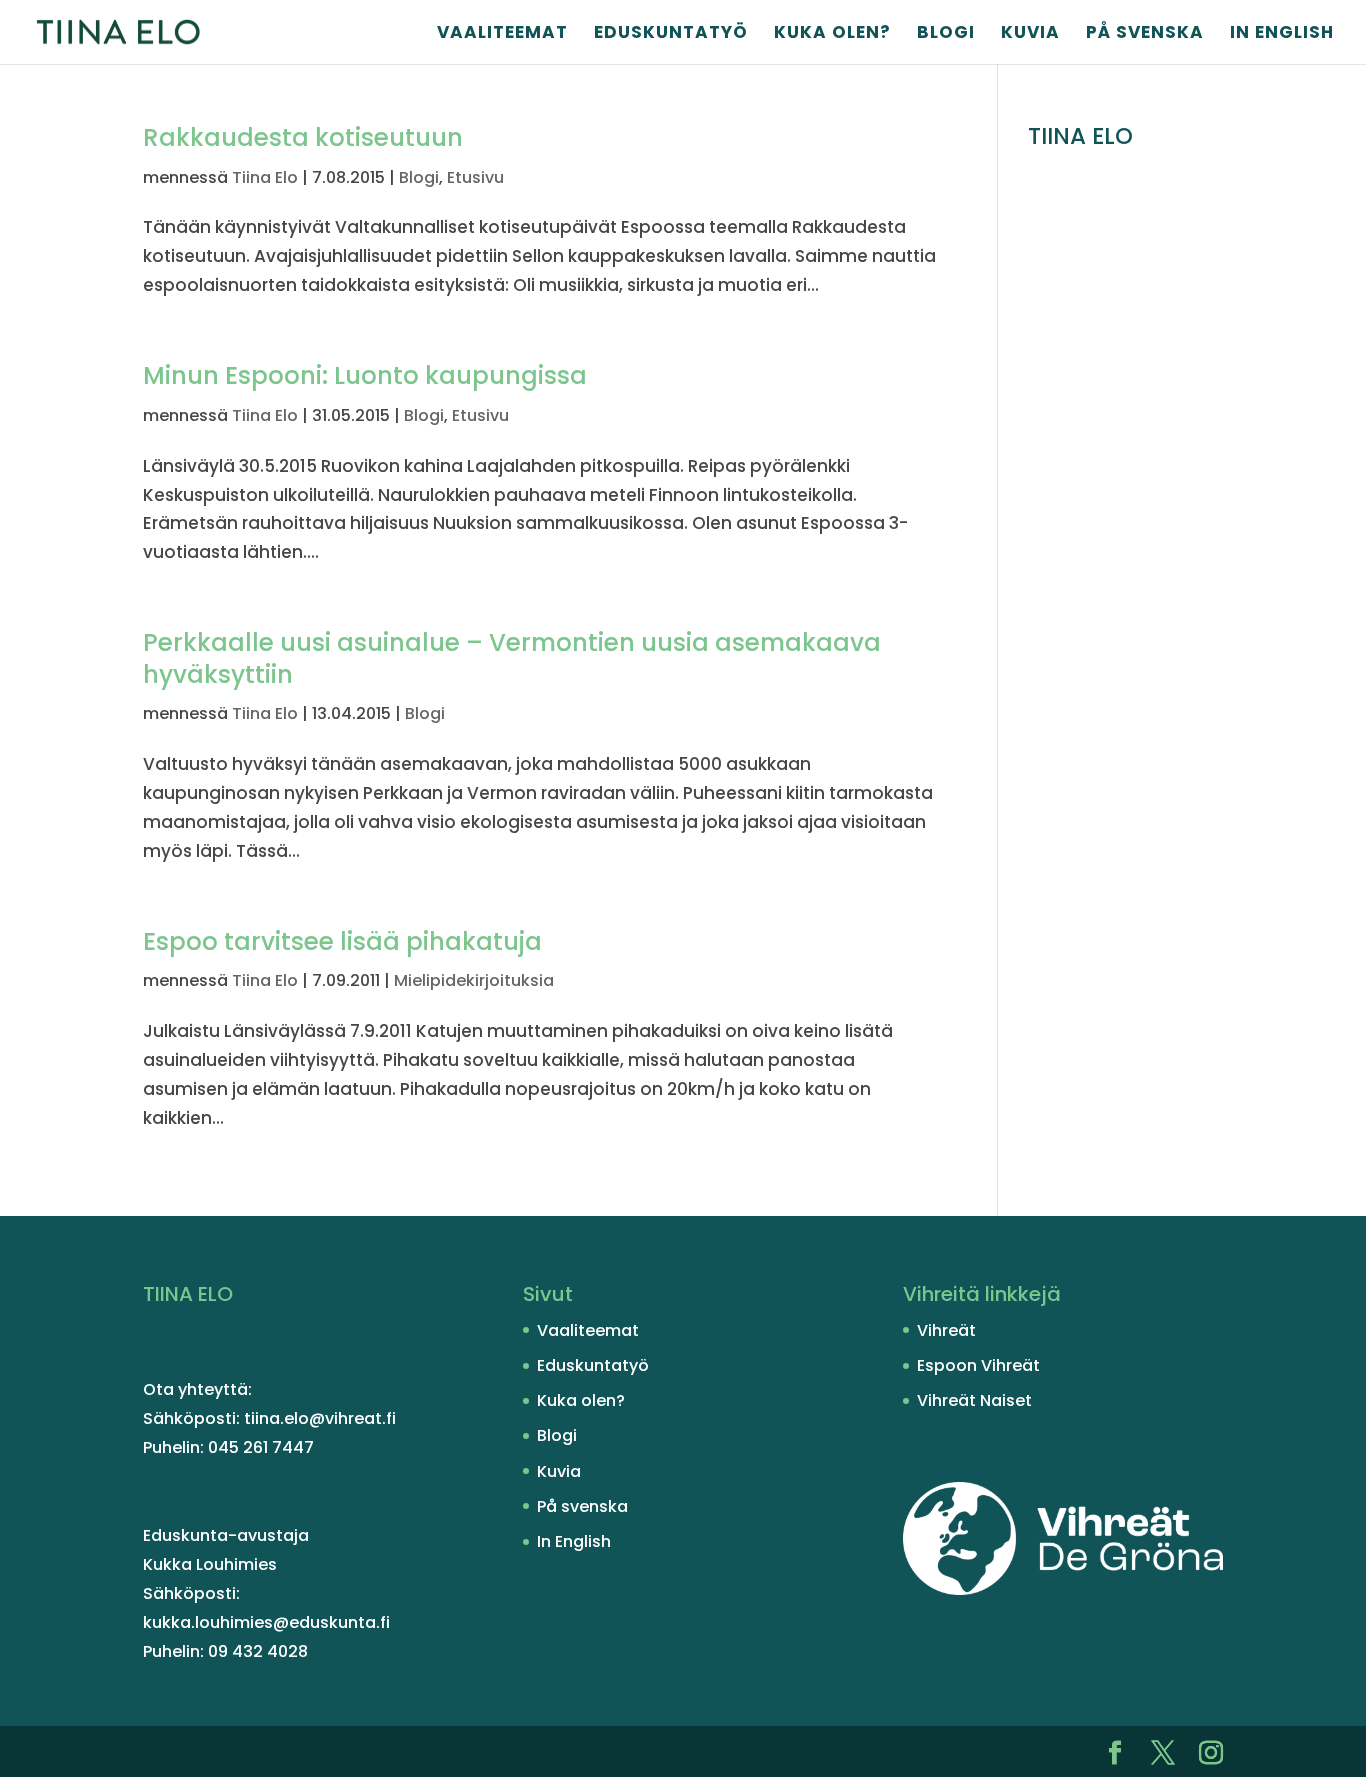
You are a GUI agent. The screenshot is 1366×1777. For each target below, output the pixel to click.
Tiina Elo (265, 177)
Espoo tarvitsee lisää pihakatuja (342, 941)
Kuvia (1030, 34)
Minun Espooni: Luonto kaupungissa (365, 375)
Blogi (946, 34)
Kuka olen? (832, 34)
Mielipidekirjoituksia (474, 980)
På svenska (1145, 34)
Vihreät (946, 1330)
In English (1282, 34)
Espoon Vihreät (978, 1365)
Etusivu (475, 177)
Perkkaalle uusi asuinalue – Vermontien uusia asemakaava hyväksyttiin (512, 658)
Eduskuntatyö (671, 34)
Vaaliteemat (502, 34)
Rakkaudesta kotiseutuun (303, 137)
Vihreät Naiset (974, 1400)
